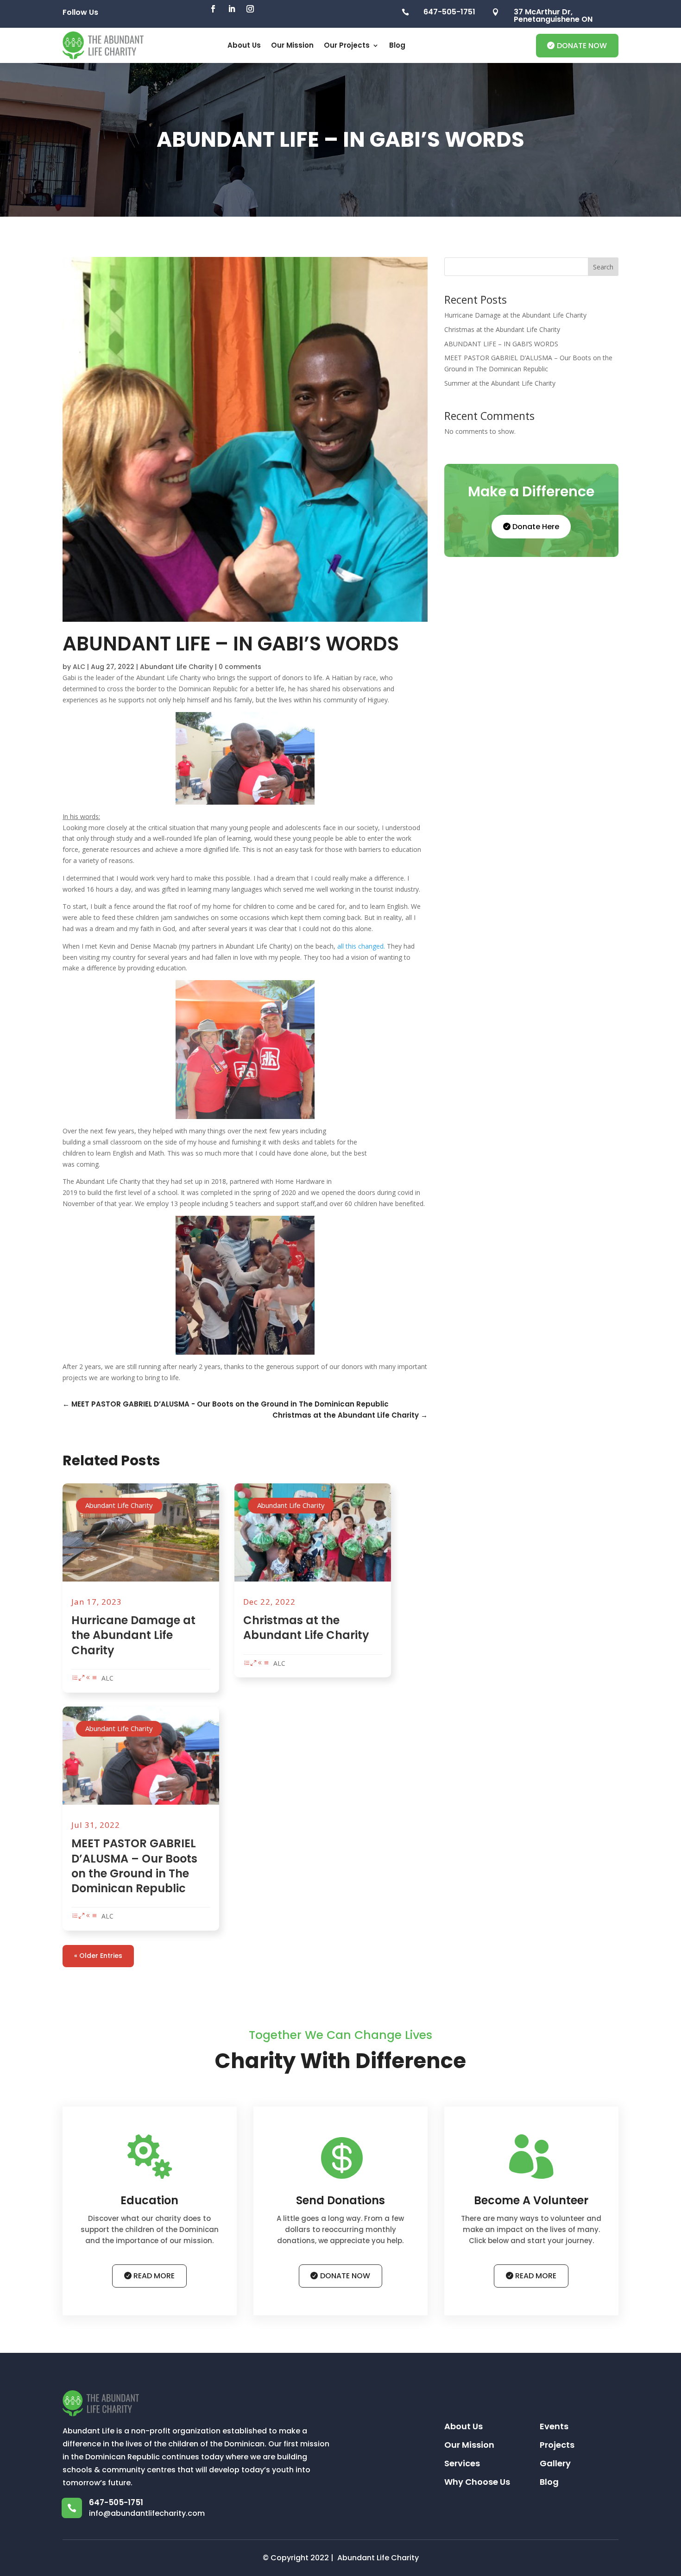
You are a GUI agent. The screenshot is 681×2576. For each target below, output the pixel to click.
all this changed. (361, 946)
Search (603, 267)
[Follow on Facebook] (213, 9)
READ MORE (154, 2276)
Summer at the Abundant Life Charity (500, 383)
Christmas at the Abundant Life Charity (306, 1628)
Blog (397, 45)
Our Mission (292, 45)
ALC (79, 667)
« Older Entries (98, 1956)
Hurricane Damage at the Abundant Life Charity (133, 1635)
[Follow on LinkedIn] (232, 9)
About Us (244, 45)
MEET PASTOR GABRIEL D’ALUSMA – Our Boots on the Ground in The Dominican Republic (134, 1866)
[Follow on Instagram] (250, 9)
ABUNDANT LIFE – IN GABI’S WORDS (501, 344)
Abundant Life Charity (177, 667)
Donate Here (536, 527)
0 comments (240, 667)
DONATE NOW (582, 46)
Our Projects (347, 45)
